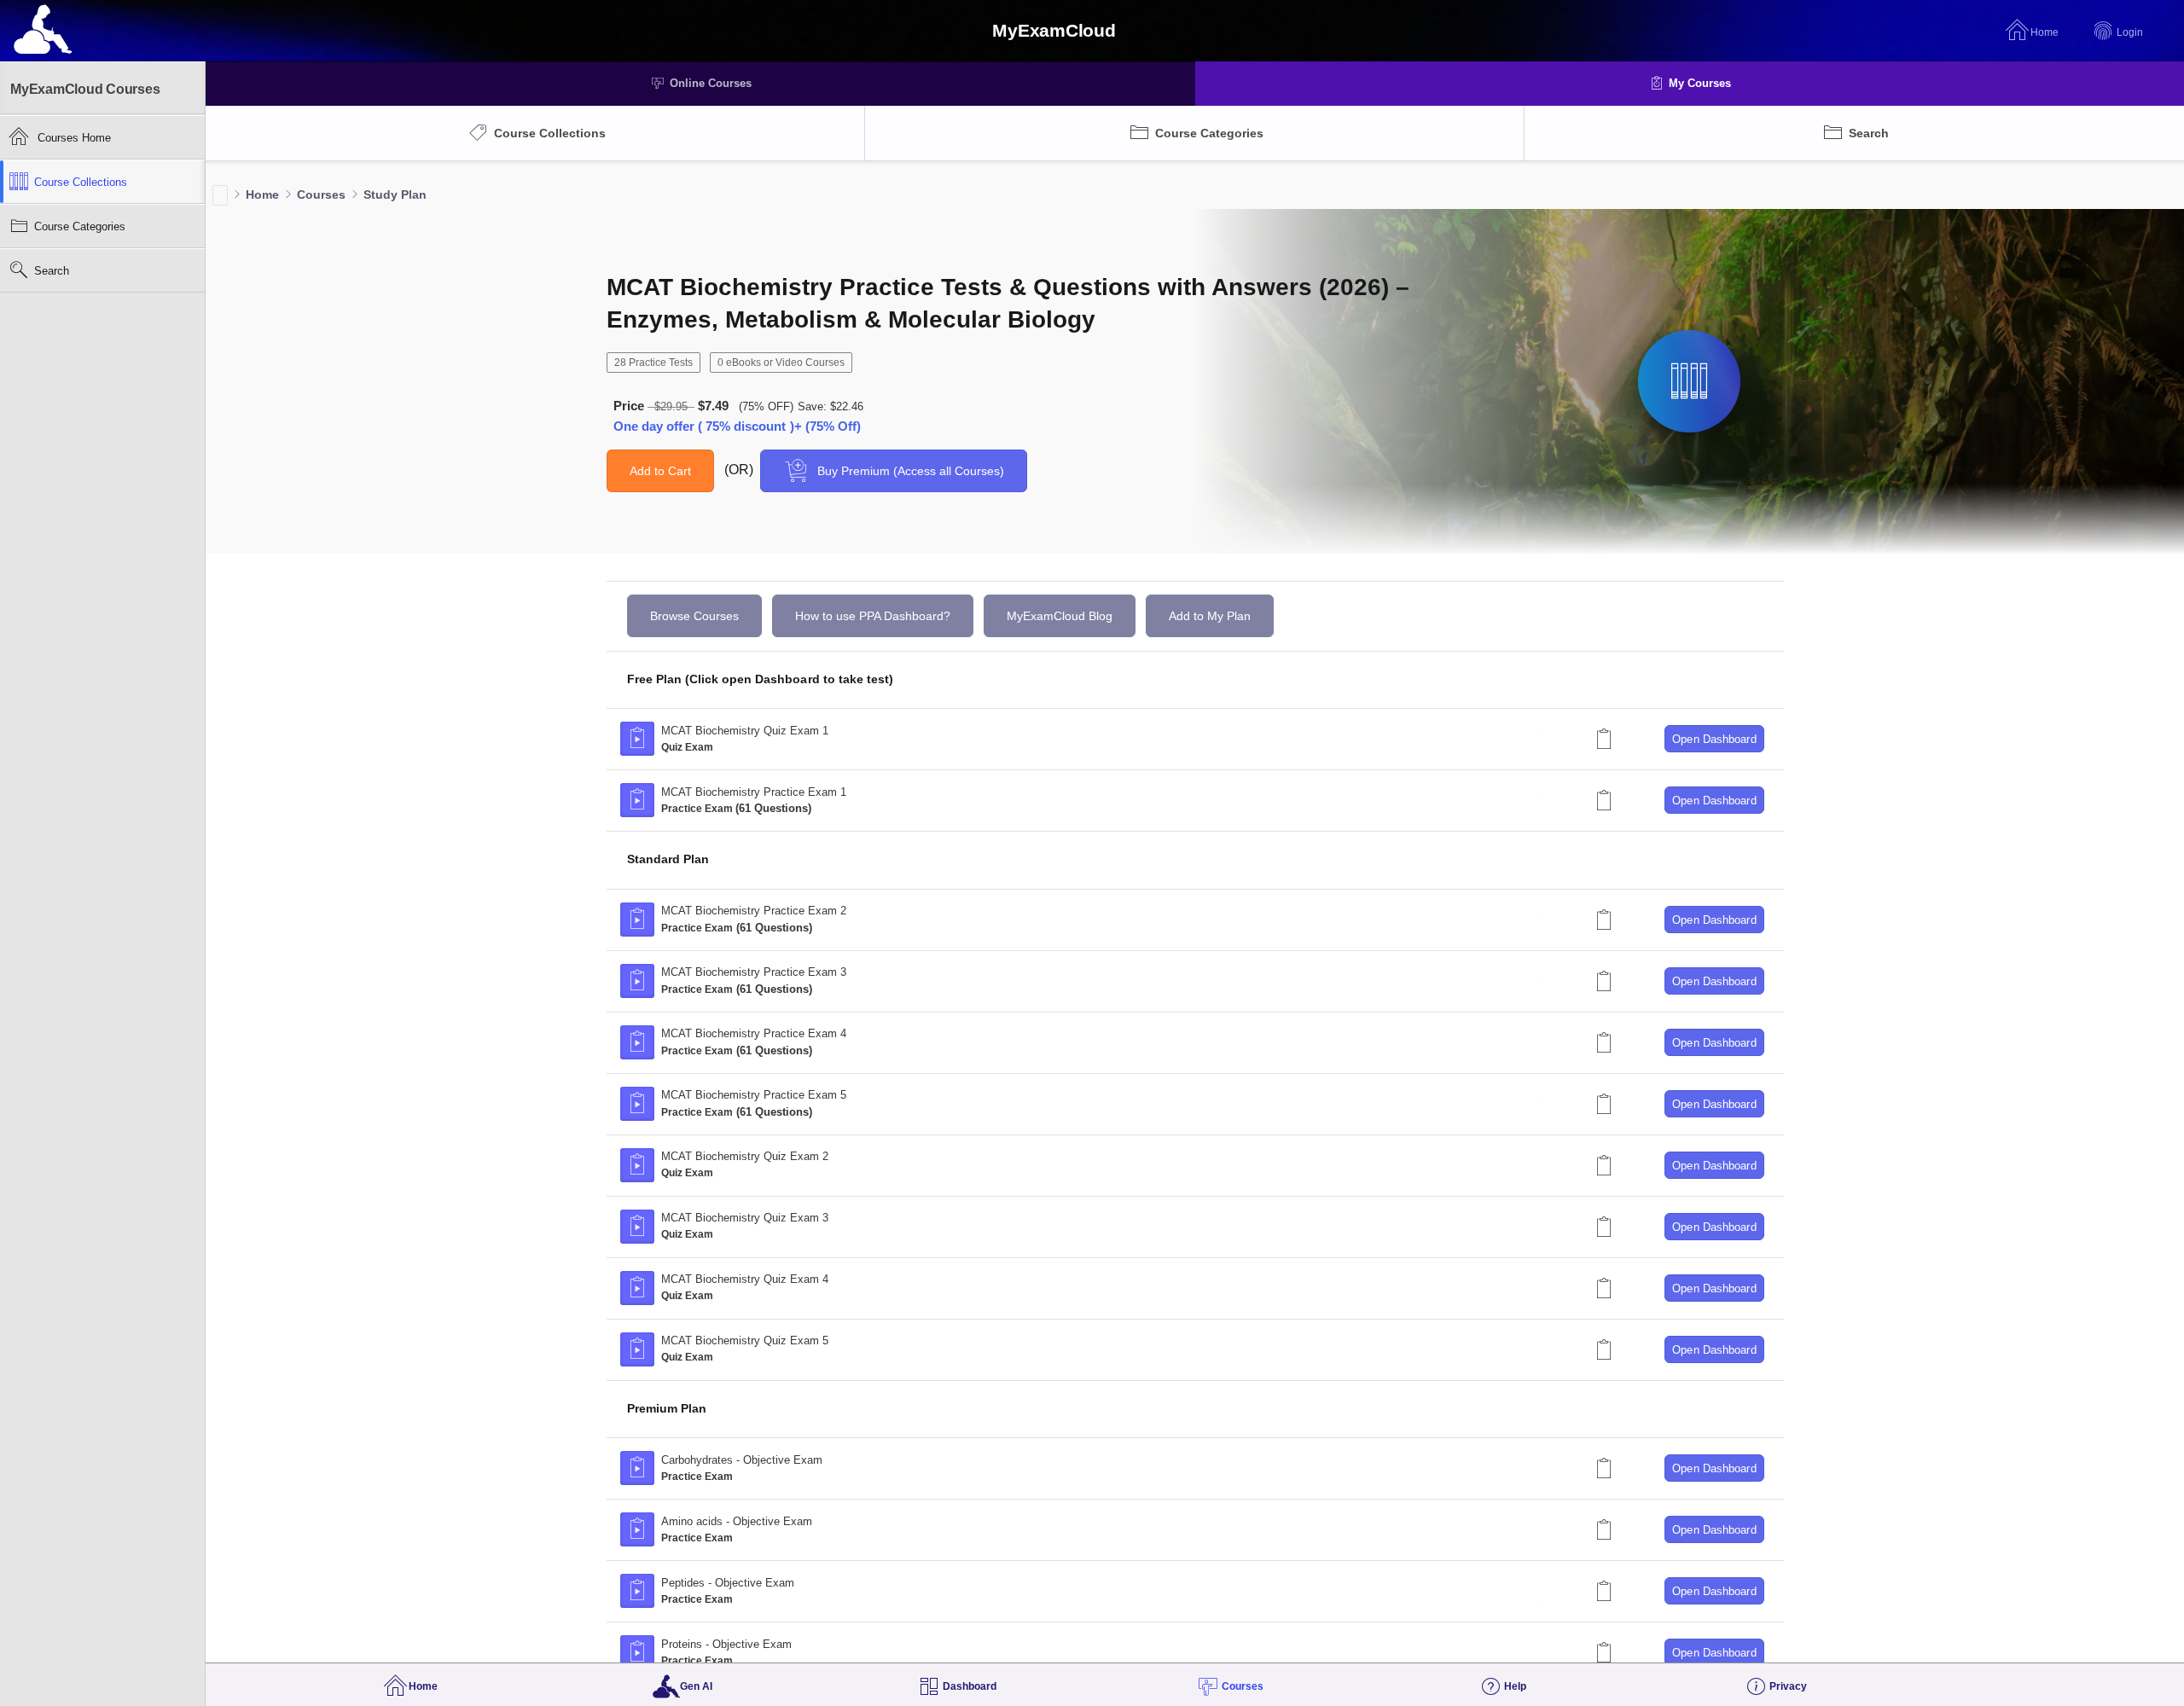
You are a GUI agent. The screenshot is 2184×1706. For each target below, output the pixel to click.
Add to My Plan (1210, 616)
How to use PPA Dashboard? (873, 616)
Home (262, 194)
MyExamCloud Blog (1060, 616)
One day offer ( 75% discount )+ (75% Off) (737, 426)
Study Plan (395, 194)
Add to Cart (660, 471)
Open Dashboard (1714, 739)
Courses (321, 194)
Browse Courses (694, 616)
